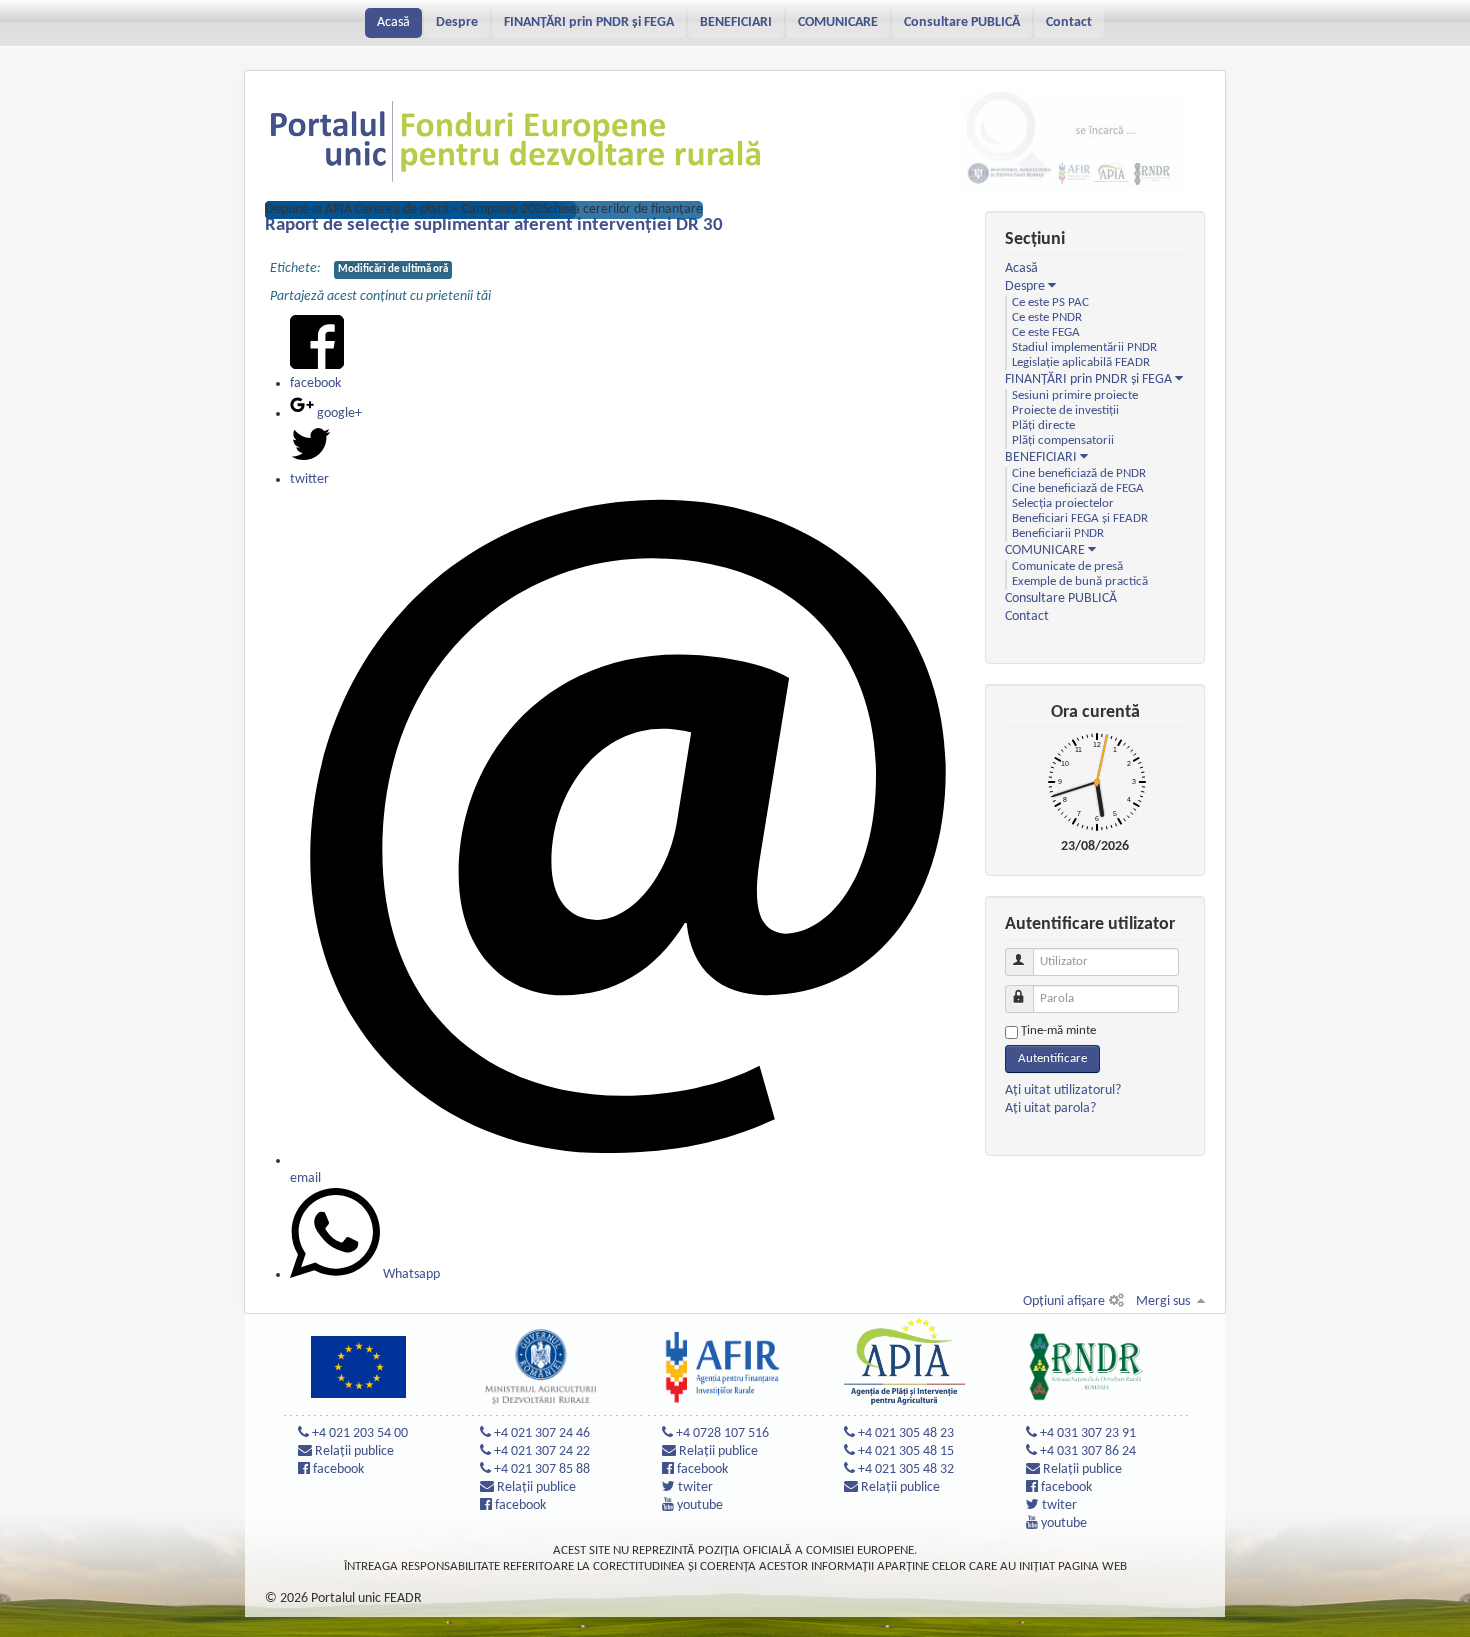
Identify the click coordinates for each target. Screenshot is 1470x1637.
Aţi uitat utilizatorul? (1063, 1090)
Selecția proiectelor (1063, 504)
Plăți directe (1043, 426)
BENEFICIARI (736, 22)
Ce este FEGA (1046, 333)
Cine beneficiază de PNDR (1079, 474)
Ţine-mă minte (1058, 1030)
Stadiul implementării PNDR (1084, 348)
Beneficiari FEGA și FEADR (1080, 519)
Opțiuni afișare (1064, 1301)
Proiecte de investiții (1065, 411)
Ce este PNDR (1047, 318)
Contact (1069, 22)
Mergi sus (1163, 1301)
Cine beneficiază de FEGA (1078, 489)
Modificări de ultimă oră (393, 269)
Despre (457, 22)
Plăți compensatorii (1063, 441)
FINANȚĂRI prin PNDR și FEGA (589, 22)
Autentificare (1052, 1058)
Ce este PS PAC (1050, 303)
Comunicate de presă (1067, 567)
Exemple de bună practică (1080, 582)
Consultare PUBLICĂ (962, 22)
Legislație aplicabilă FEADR (1081, 363)
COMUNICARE (838, 22)
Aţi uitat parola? (1050, 1108)
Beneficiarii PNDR (1058, 534)
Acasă (393, 22)
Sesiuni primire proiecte (1075, 396)
